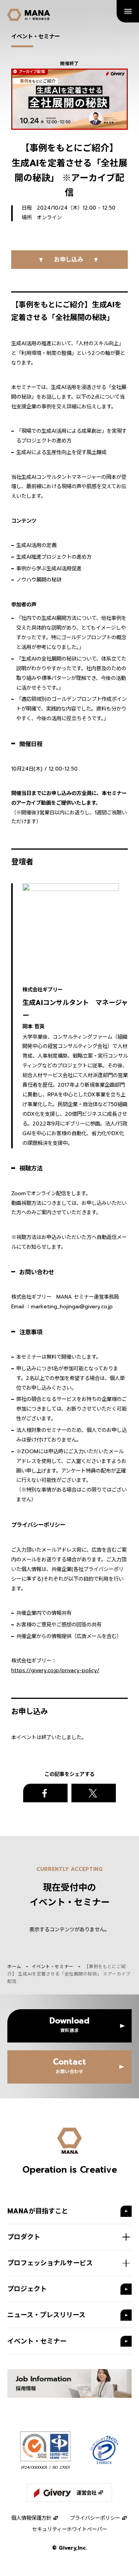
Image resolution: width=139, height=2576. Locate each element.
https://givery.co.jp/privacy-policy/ (55, 1670)
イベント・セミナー (53, 1967)
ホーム (14, 1967)
